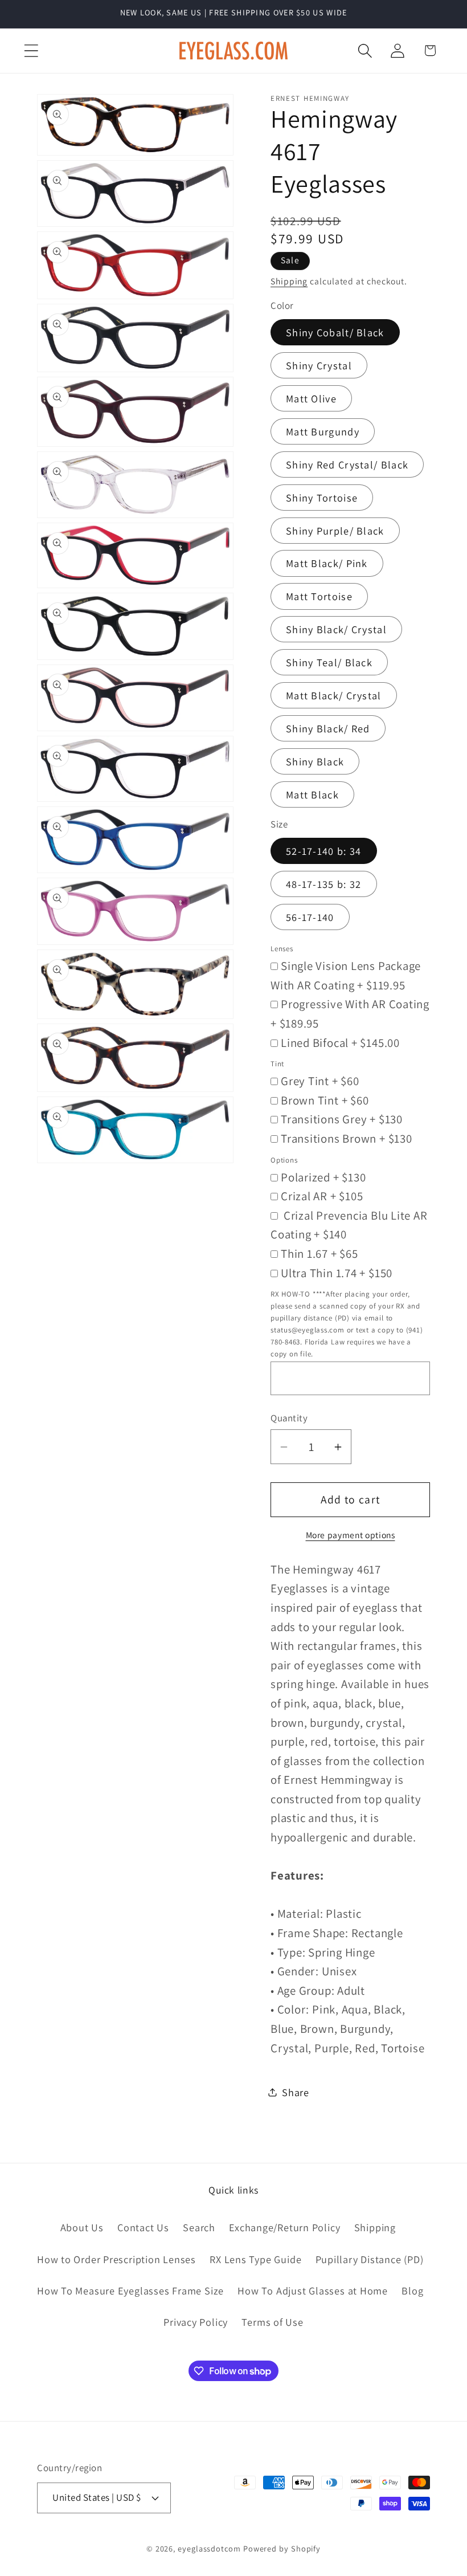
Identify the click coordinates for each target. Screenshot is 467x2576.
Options (284, 1160)
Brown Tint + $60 (325, 1100)
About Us (82, 2227)
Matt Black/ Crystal (334, 695)
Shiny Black (315, 761)
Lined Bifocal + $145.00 (340, 1043)
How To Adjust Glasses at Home (313, 2290)
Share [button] (296, 2092)
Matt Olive (311, 398)
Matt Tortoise (319, 596)
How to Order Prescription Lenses (116, 2259)
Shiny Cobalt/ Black (335, 332)
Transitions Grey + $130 (342, 1119)
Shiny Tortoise (322, 498)
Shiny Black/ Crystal (336, 629)
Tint (277, 1064)
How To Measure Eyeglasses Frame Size (130, 2290)
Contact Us (143, 2227)
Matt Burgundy (323, 431)
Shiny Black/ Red (328, 728)
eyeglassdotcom (209, 2548)
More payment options (351, 1535)
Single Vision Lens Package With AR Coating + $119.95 (346, 975)
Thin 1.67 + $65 (319, 1254)
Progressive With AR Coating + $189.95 (350, 1014)
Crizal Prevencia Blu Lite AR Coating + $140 (349, 1225)
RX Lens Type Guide (255, 2259)
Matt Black (312, 794)
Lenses (282, 949)
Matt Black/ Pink (327, 563)
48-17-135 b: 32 (324, 884)
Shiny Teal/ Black (329, 662)
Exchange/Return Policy (284, 2227)
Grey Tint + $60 (320, 1081)
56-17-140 (310, 917)
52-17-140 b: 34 (324, 851)
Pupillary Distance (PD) (370, 2259)
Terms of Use (272, 2322)
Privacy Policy (196, 2322)
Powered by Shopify (282, 2548)
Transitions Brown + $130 (347, 1138)
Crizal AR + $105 (322, 1196)
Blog (412, 2290)
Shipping (289, 281)
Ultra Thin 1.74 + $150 (337, 1273)
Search (199, 2227)
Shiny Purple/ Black (335, 531)
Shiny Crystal (319, 365)
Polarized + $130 (323, 1177)
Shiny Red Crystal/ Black (347, 464)
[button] (31, 50)
